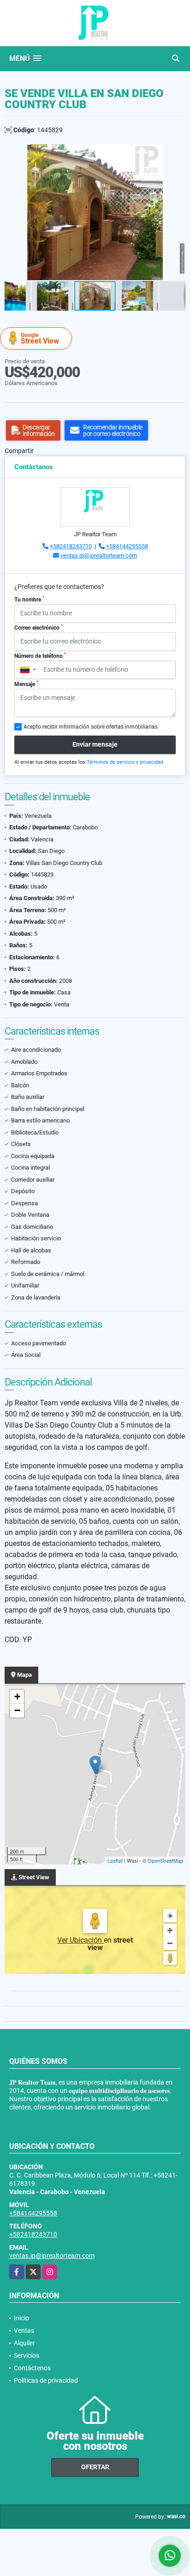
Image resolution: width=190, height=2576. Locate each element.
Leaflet (115, 1860)
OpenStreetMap (165, 1860)
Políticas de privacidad (46, 2380)
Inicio (21, 2318)
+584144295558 (127, 546)
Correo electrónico (39, 627)
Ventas (24, 2331)
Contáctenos (32, 2368)
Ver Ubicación (80, 1940)
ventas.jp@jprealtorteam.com (99, 555)
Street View (40, 339)
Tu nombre (29, 599)
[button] (177, 153)
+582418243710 (71, 546)
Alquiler (24, 2343)
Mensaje (26, 684)
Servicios (27, 2355)
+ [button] (17, 1696)
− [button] (17, 1710)
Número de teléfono (40, 656)
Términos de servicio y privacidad (125, 762)
